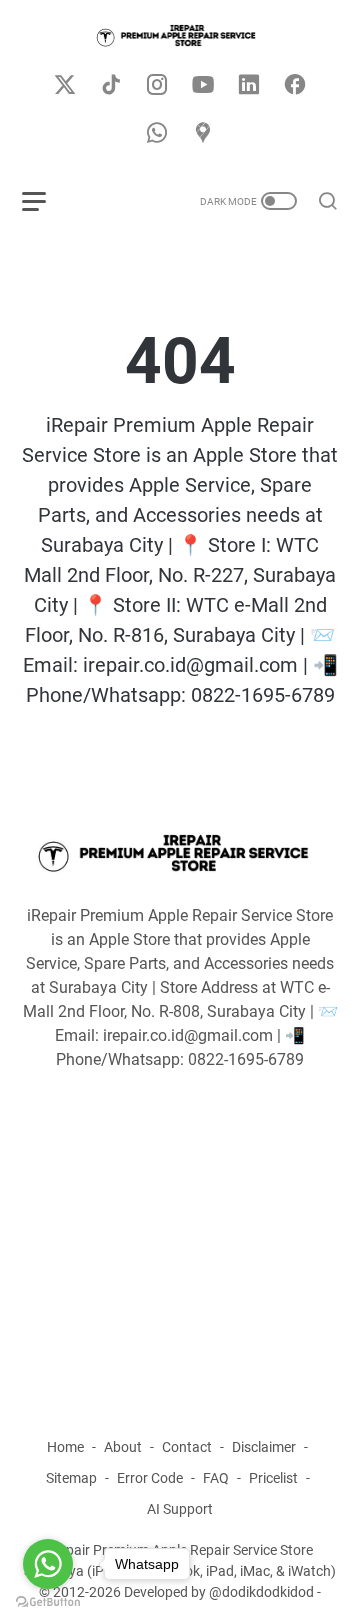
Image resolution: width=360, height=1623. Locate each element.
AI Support (180, 1509)
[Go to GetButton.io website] (48, 1602)
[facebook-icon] (295, 86)
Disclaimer (264, 1447)
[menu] (46, 201)
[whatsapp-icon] (157, 134)
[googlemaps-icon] (203, 134)
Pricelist (273, 1478)
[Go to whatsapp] (48, 1564)
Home (65, 1447)
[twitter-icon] (65, 86)
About (123, 1447)
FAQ (216, 1478)
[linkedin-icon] (249, 86)
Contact (187, 1447)
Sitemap (71, 1478)
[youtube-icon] (203, 86)
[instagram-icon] (157, 86)
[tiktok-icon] (111, 86)
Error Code (150, 1478)
